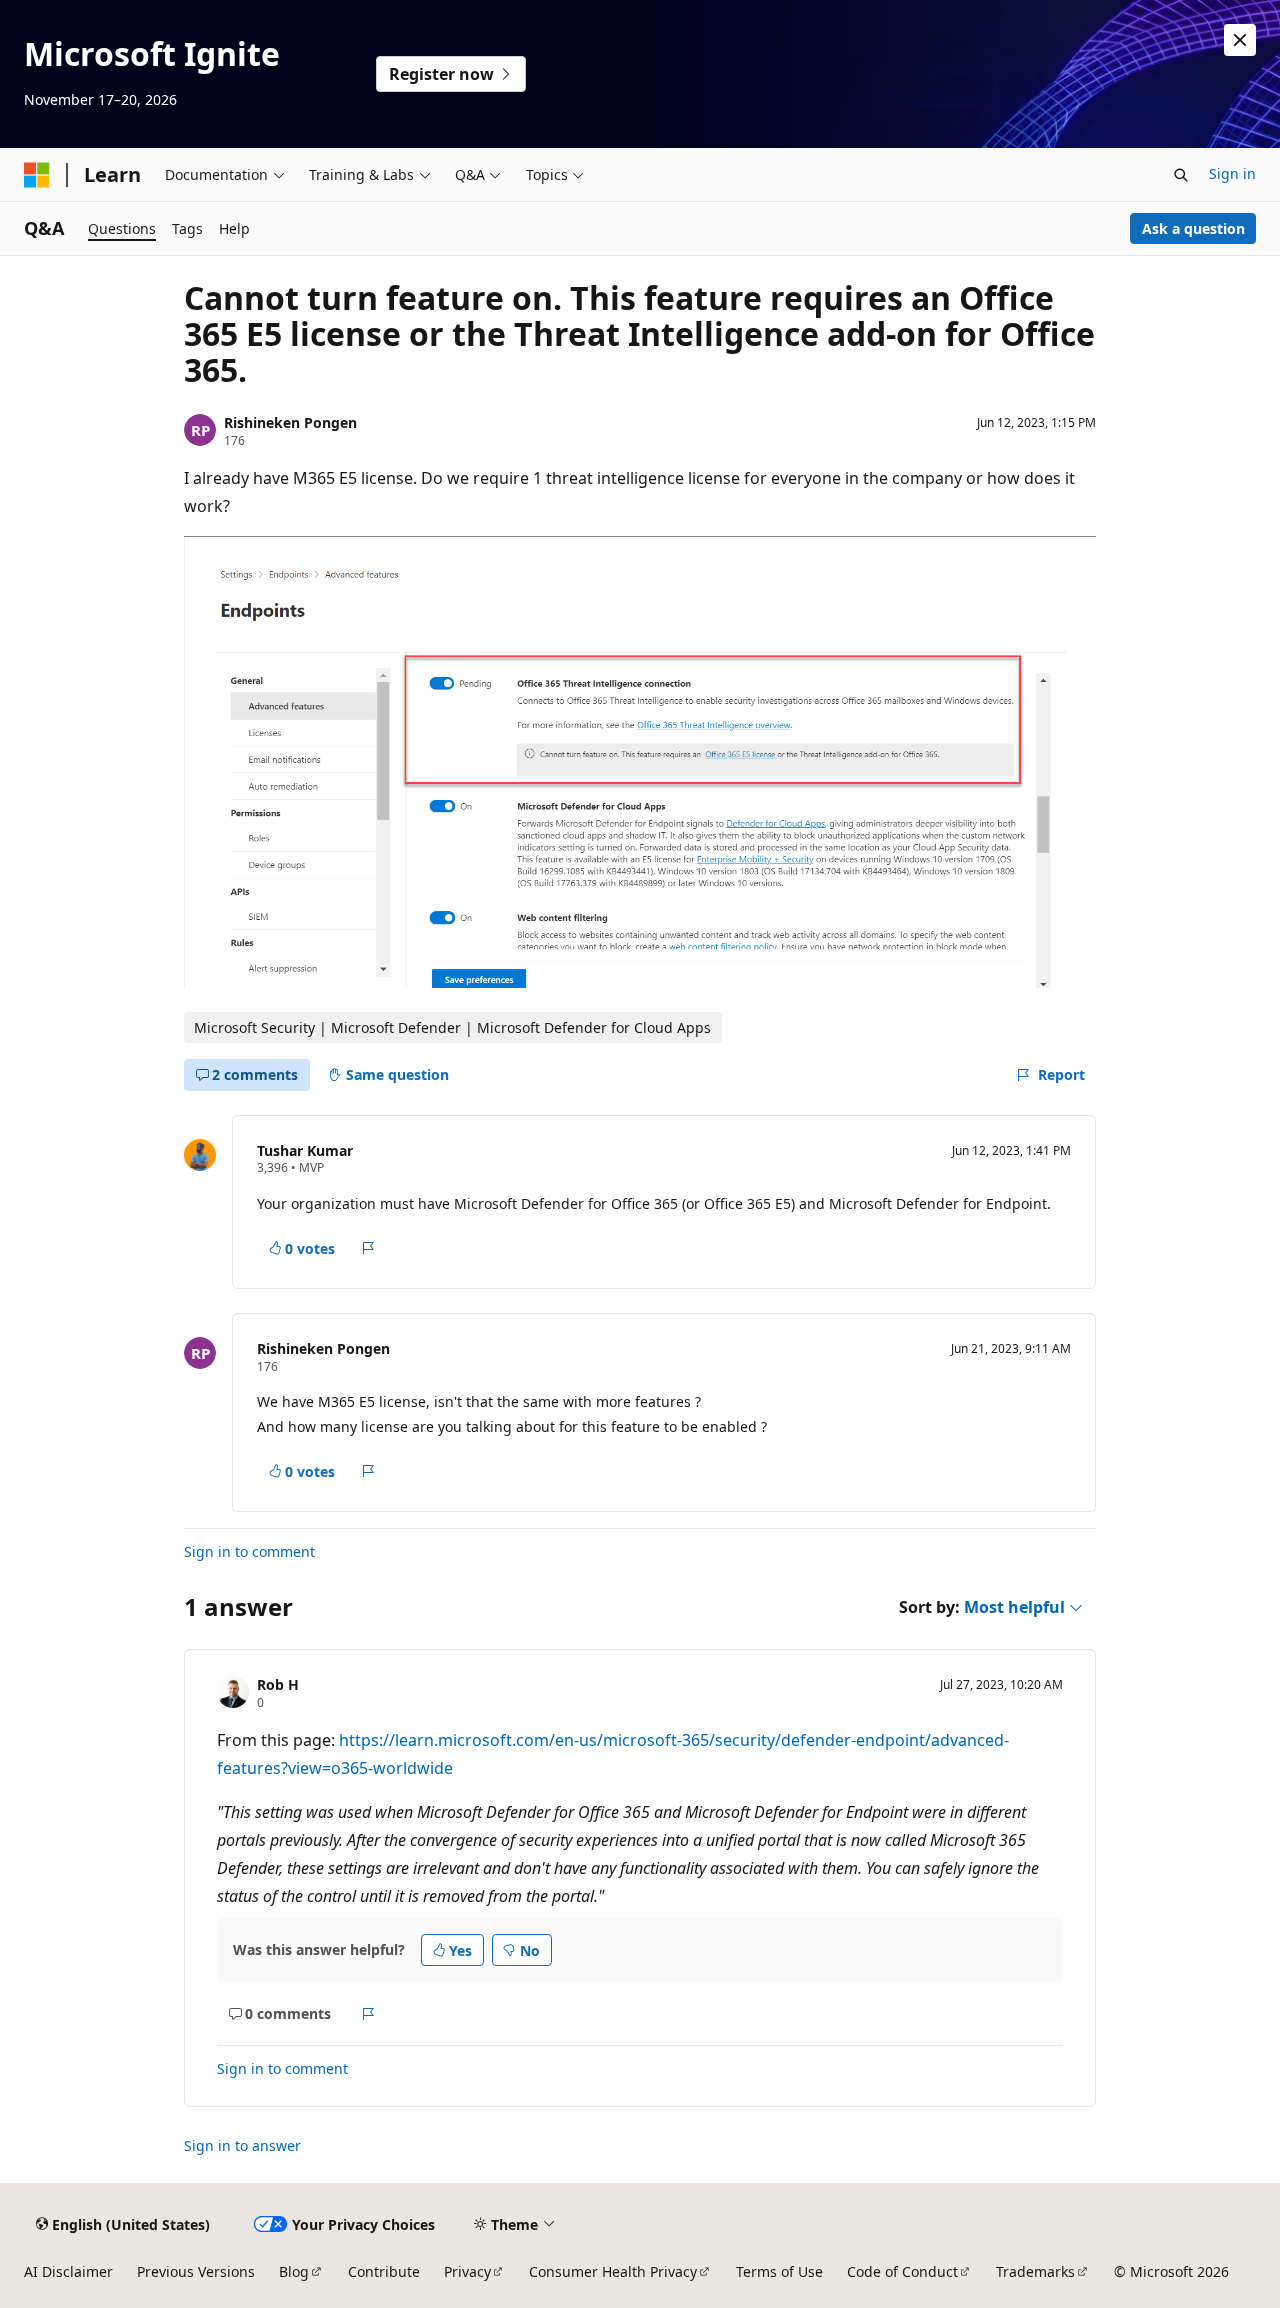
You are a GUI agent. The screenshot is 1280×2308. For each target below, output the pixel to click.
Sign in (1232, 173)
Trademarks (1035, 2271)
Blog (294, 2271)
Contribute (384, 2271)
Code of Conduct (902, 2271)
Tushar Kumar (305, 1150)
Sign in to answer (242, 2145)
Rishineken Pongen (290, 422)
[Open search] (1181, 175)
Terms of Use (779, 2271)
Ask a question (1193, 228)
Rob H (278, 1684)
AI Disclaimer (68, 2271)
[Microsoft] (37, 175)
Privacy (467, 2271)
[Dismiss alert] (1240, 40)
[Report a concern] (368, 1248)
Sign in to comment (249, 1551)
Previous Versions (196, 2271)
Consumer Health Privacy (613, 2271)
